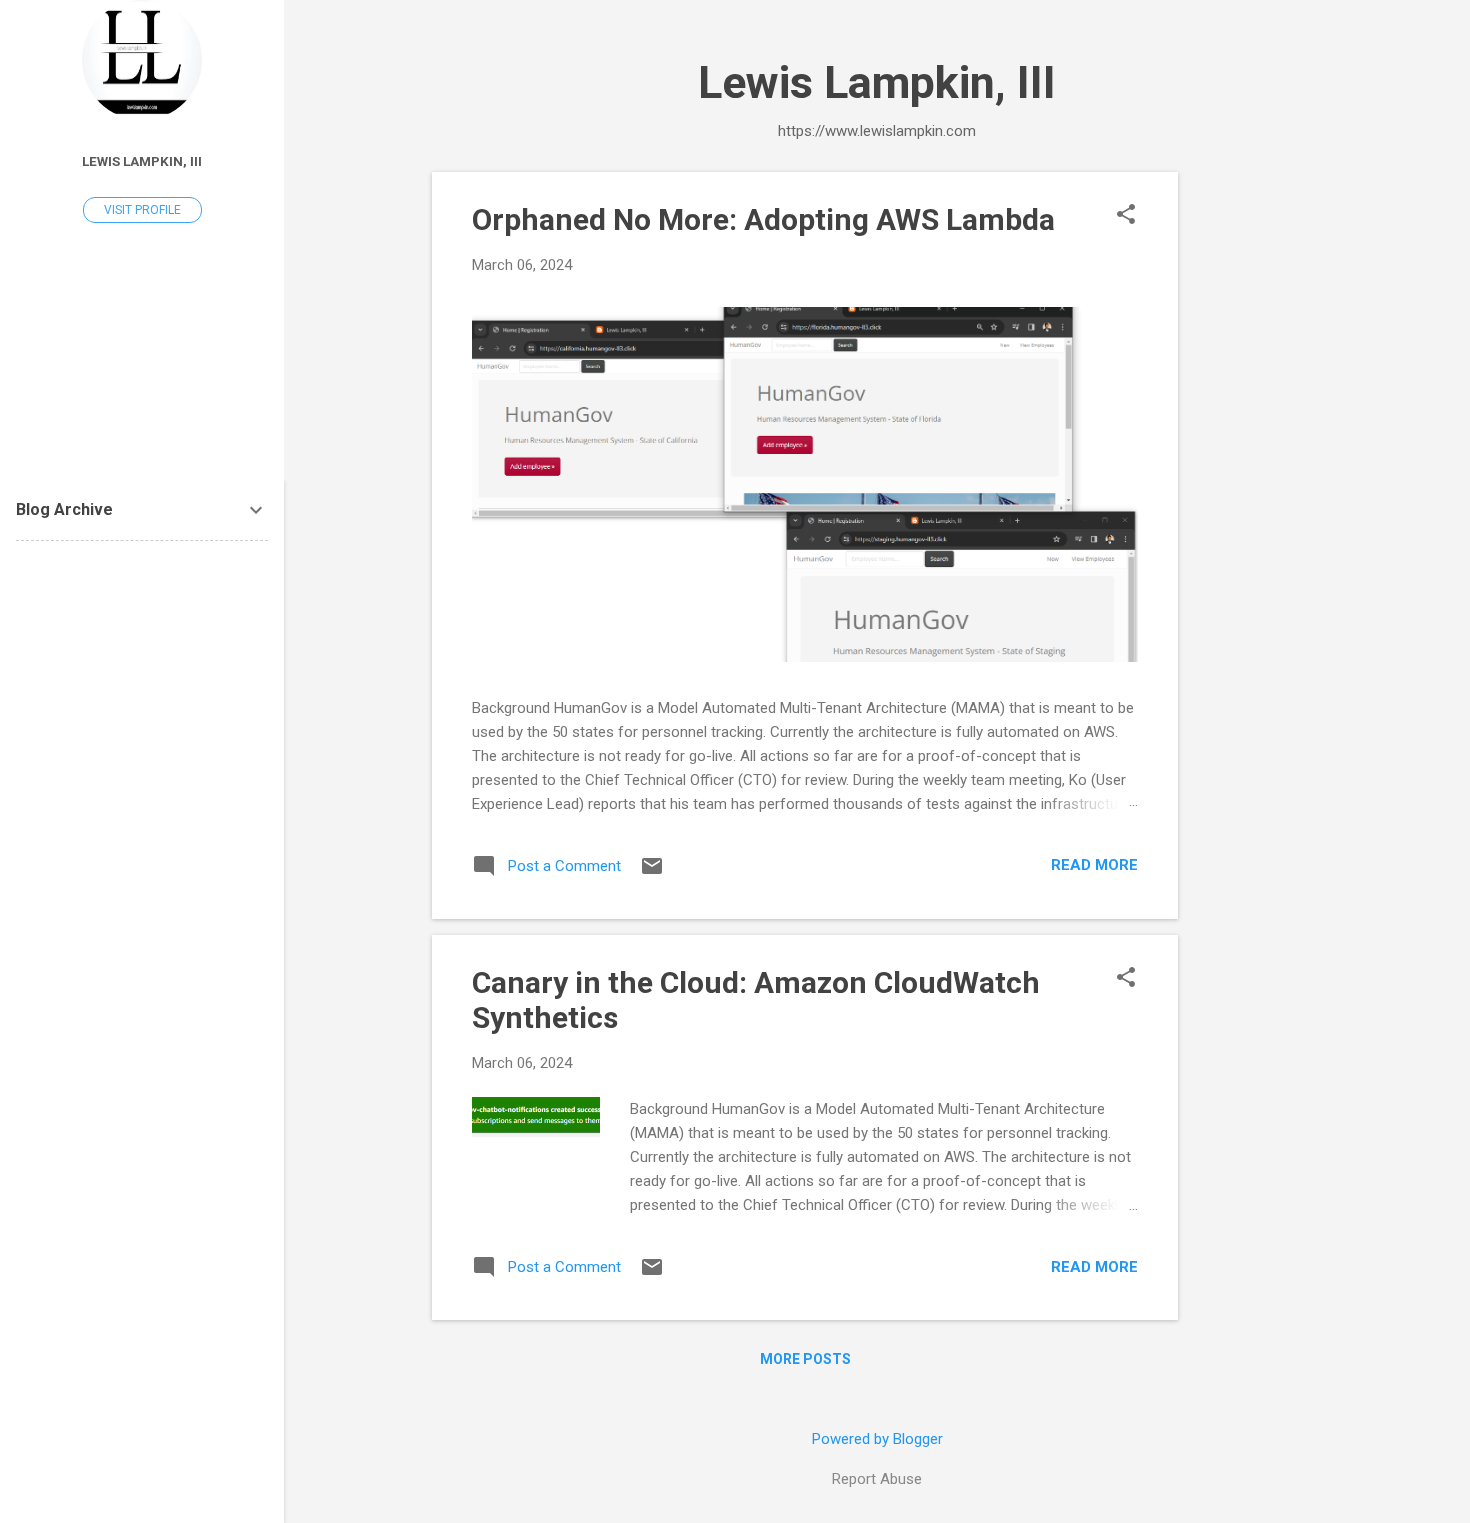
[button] (1126, 216)
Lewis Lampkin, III (142, 161)
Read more (1094, 865)
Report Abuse (877, 1479)
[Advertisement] (1258, 472)
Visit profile (142, 210)
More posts (805, 1359)
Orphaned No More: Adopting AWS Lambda (763, 219)
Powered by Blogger (877, 1439)
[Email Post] (652, 873)
